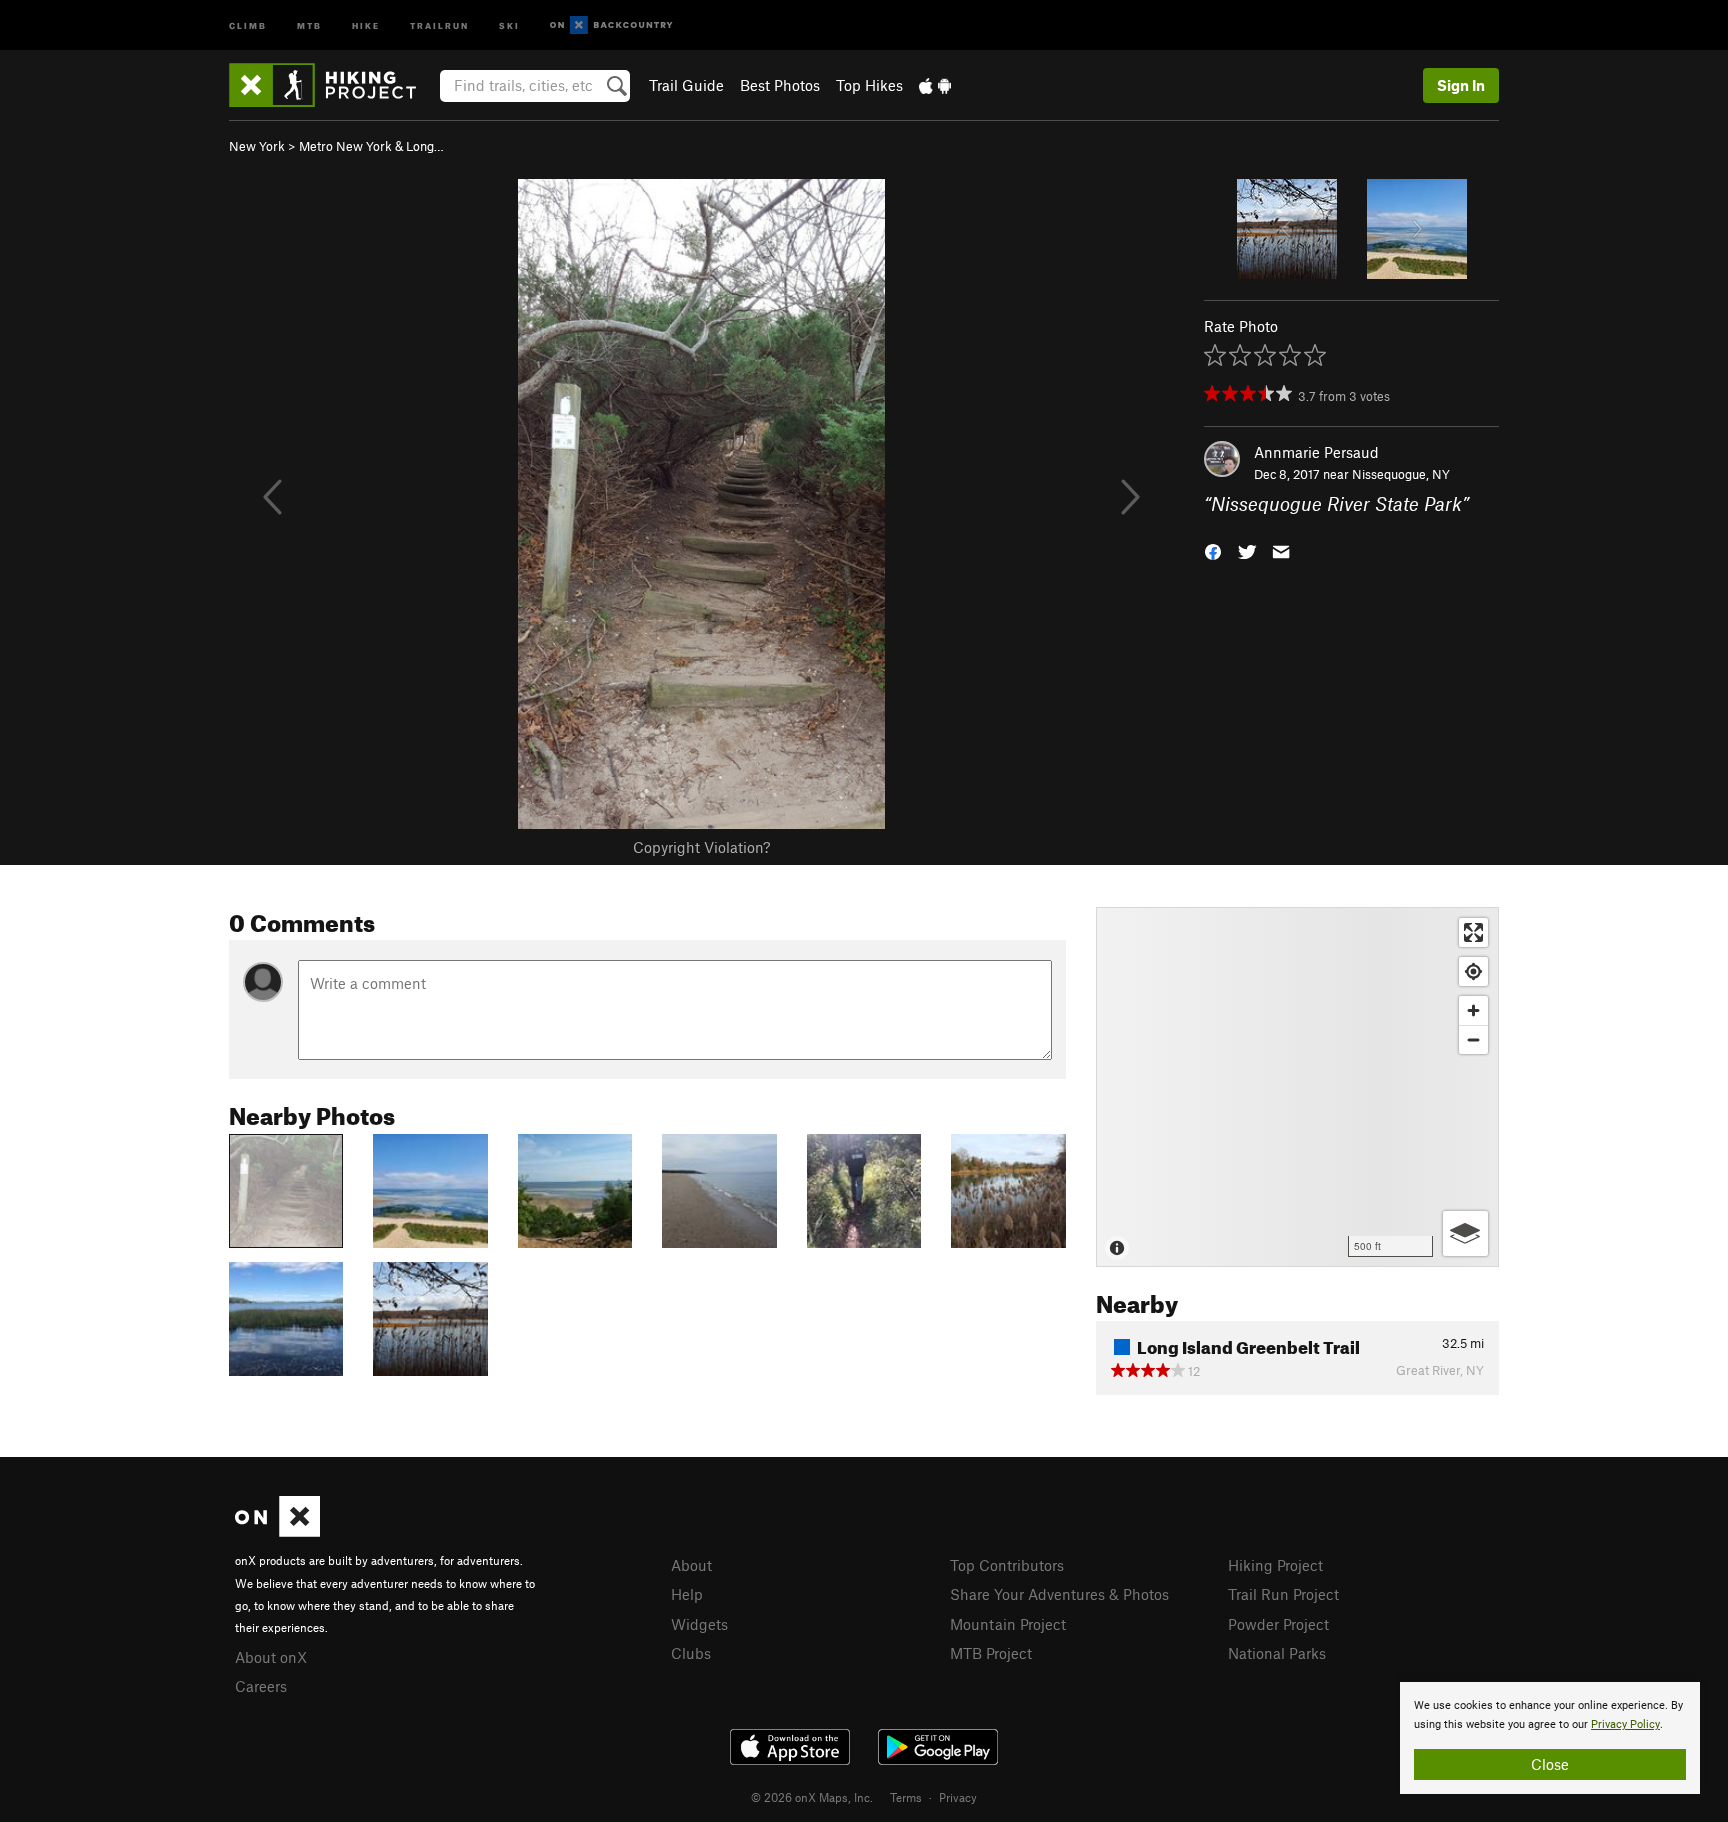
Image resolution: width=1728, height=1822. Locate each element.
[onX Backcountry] (611, 25)
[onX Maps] (277, 1531)
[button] (1213, 550)
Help (687, 1594)
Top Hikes (869, 85)
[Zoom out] (1473, 1039)
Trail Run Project (1283, 1594)
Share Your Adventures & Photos (1059, 1594)
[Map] (1297, 1087)
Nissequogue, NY (1401, 474)
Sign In (1461, 85)
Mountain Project (1008, 1624)
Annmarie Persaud (1316, 452)
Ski (509, 24)
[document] (1550, 1738)
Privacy (958, 1797)
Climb (248, 24)
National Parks (1277, 1653)
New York (257, 146)
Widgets (699, 1624)
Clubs (691, 1653)
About (691, 1565)
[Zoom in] (1473, 1010)
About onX (271, 1657)
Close (1550, 1764)
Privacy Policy (1625, 1724)
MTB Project (991, 1653)
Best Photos (780, 85)
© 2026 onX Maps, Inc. (812, 1797)
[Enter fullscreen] (1473, 932)
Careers (261, 1686)
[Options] (1465, 1233)
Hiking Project (1275, 1565)
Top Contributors (1007, 1565)
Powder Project (1278, 1624)
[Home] (332, 85)
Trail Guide (686, 85)
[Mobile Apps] (935, 85)
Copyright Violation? (701, 847)
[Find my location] (1473, 971)
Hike (366, 24)
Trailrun (439, 24)
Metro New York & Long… (371, 146)
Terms (906, 1797)
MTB (309, 24)
